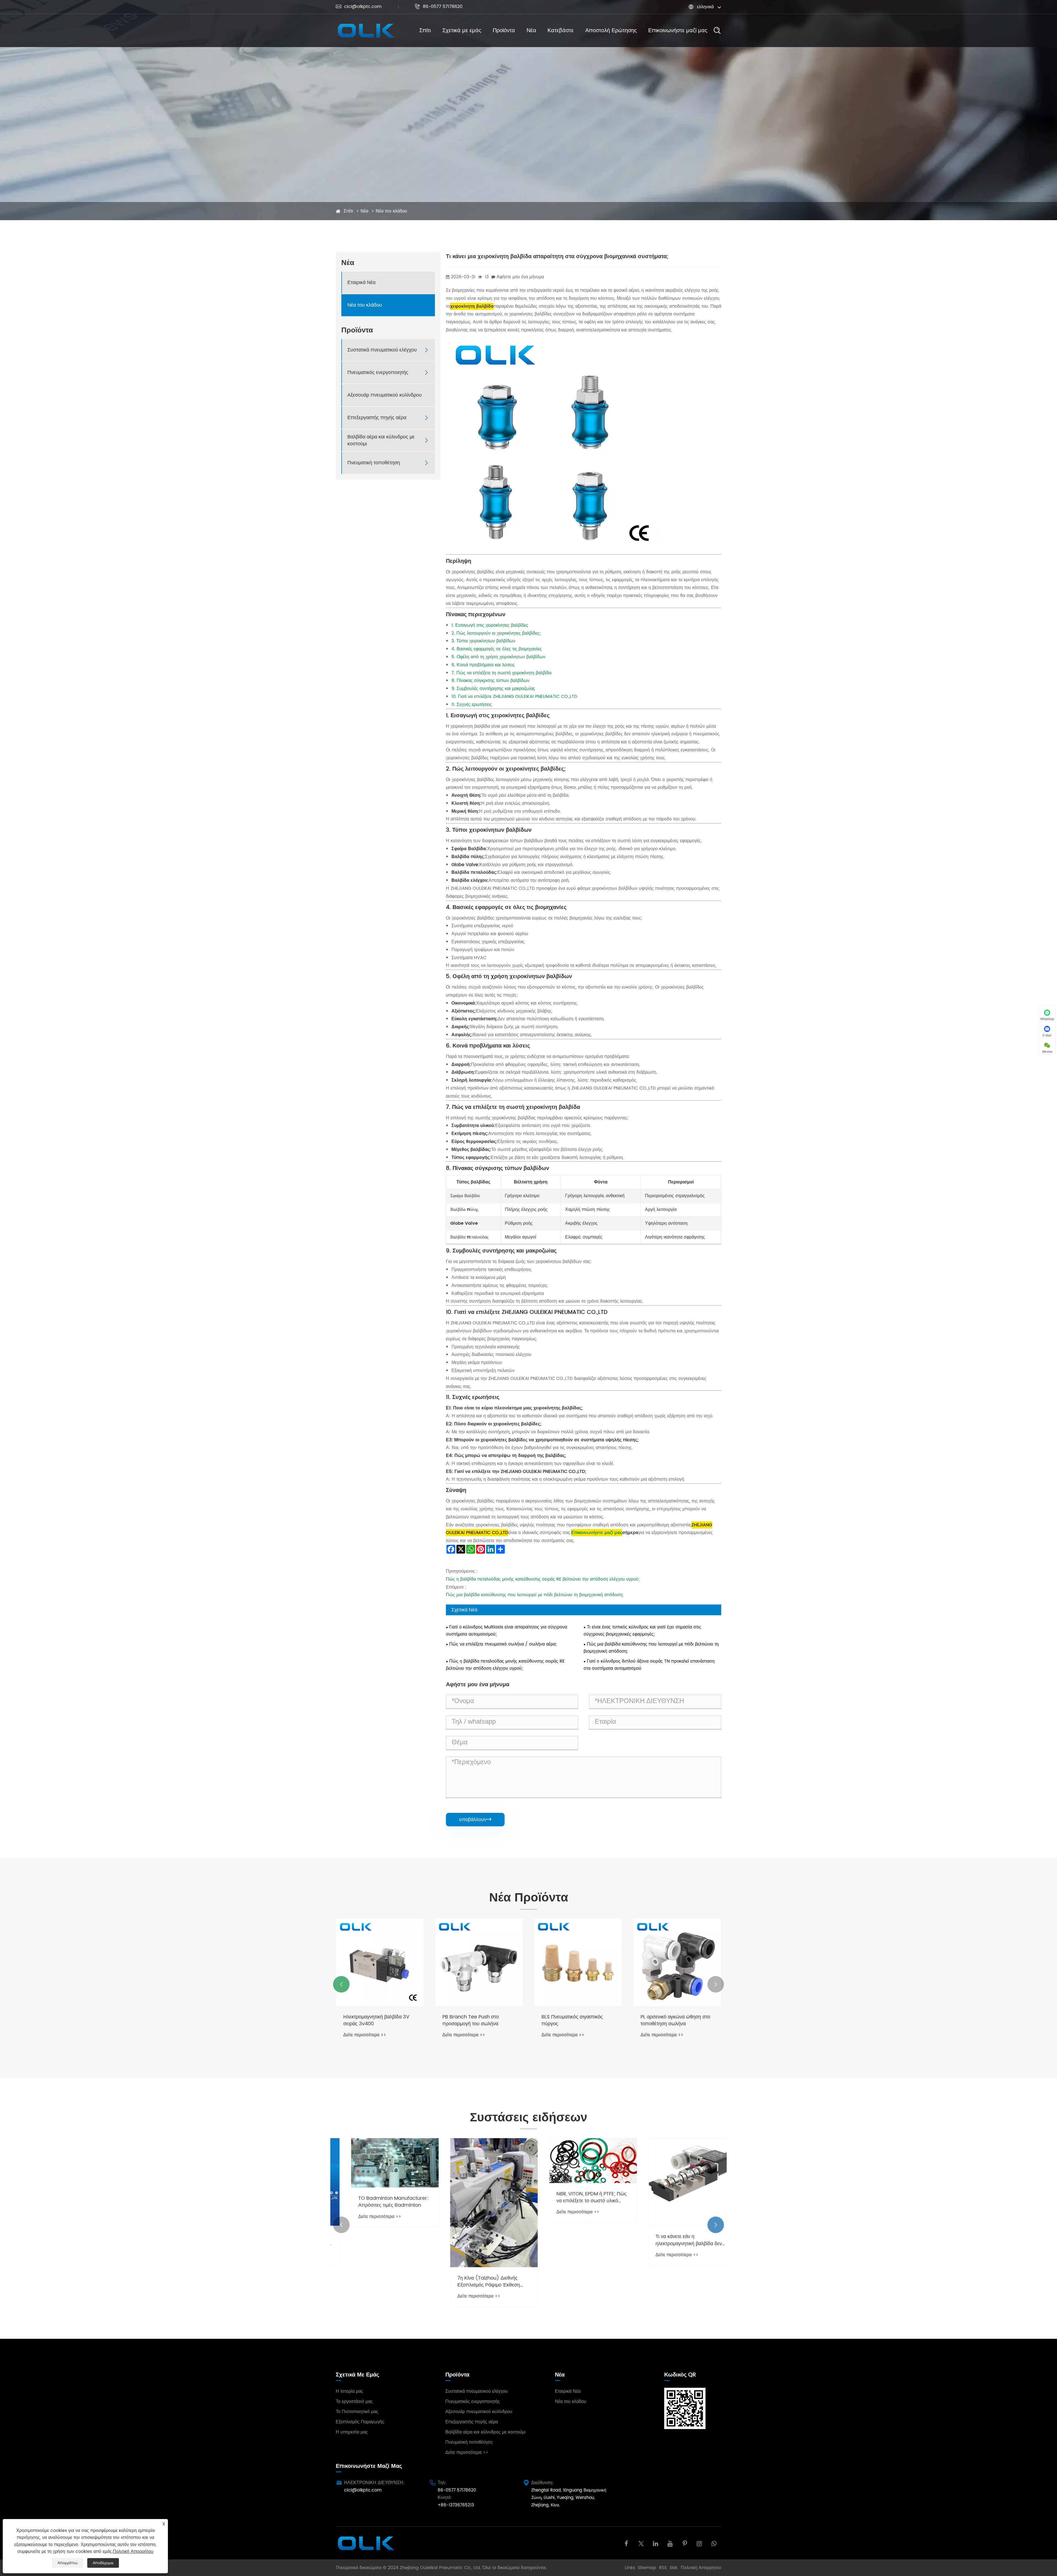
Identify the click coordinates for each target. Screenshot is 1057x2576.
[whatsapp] (714, 2543)
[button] (341, 1984)
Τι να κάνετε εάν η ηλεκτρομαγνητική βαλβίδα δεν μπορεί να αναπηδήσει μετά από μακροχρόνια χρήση (577, 2240)
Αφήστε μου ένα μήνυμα (520, 277)
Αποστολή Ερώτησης (611, 31)
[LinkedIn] (656, 2543)
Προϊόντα (504, 31)
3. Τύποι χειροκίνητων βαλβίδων (483, 641)
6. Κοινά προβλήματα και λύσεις (483, 665)
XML (674, 2568)
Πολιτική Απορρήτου (701, 2568)
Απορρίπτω (68, 2563)
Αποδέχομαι (103, 2563)
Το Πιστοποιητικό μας (357, 2412)
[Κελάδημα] (641, 2543)
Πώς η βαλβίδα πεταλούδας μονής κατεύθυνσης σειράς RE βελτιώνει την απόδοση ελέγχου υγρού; (543, 1579)
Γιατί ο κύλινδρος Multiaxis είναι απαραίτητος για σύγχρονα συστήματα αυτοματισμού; (506, 1631)
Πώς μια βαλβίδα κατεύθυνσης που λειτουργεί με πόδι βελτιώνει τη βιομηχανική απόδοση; (535, 1595)
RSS (663, 2568)
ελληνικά (705, 7)
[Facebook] (626, 2543)
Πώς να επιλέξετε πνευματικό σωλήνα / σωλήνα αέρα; (503, 1644)
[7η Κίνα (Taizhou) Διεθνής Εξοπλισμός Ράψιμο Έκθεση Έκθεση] (380, 2203)
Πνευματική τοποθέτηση (374, 463)
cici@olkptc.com (359, 7)
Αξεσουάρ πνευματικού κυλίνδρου (385, 395)
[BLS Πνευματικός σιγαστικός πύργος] (578, 1962)
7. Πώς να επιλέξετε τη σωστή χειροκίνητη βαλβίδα (501, 673)
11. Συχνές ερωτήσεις (472, 705)
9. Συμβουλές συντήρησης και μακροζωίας (493, 689)
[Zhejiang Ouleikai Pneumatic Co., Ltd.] (365, 31)
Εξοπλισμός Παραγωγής (360, 2422)
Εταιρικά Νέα (361, 283)
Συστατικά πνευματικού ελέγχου (382, 350)
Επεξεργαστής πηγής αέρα (377, 418)
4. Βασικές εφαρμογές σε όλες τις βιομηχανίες (497, 649)
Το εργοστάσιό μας (354, 2402)
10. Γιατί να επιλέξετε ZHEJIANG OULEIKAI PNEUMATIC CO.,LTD (514, 697)
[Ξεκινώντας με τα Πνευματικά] (677, 2171)
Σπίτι (425, 31)
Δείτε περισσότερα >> (365, 2035)
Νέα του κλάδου (391, 211)
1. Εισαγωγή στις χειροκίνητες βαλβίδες (490, 625)
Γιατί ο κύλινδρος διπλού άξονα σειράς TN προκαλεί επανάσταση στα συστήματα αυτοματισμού (649, 1665)
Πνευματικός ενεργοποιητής (378, 373)
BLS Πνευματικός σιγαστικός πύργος (572, 2020)
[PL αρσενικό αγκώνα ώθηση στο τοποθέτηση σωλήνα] (677, 1962)
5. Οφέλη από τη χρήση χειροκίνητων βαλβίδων (498, 657)
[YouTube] (670, 2543)
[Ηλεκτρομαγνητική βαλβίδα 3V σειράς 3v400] (380, 1962)
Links (630, 2568)
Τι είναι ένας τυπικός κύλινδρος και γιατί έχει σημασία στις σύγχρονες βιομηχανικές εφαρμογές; (642, 1631)
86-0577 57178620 (438, 7)
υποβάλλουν (475, 1819)
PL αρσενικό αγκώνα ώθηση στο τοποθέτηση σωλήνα (675, 2020)
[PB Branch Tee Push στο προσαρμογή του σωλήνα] (479, 1962)
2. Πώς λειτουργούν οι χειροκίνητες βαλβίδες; (496, 633)
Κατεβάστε (561, 31)
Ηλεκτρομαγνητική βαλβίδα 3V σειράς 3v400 (376, 2020)
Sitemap (647, 2568)
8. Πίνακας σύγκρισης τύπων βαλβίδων (490, 681)
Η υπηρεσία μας (352, 2432)
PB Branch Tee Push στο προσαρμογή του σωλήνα (471, 2020)
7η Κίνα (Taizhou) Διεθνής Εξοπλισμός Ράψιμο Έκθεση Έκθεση (374, 2282)
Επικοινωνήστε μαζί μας (678, 31)
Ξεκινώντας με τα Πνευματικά (672, 2215)
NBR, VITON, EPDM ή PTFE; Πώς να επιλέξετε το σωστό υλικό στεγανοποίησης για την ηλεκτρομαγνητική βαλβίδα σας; (477, 2197)
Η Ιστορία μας (349, 2391)
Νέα (531, 31)
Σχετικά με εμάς (462, 31)
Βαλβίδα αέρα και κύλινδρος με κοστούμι (381, 440)
